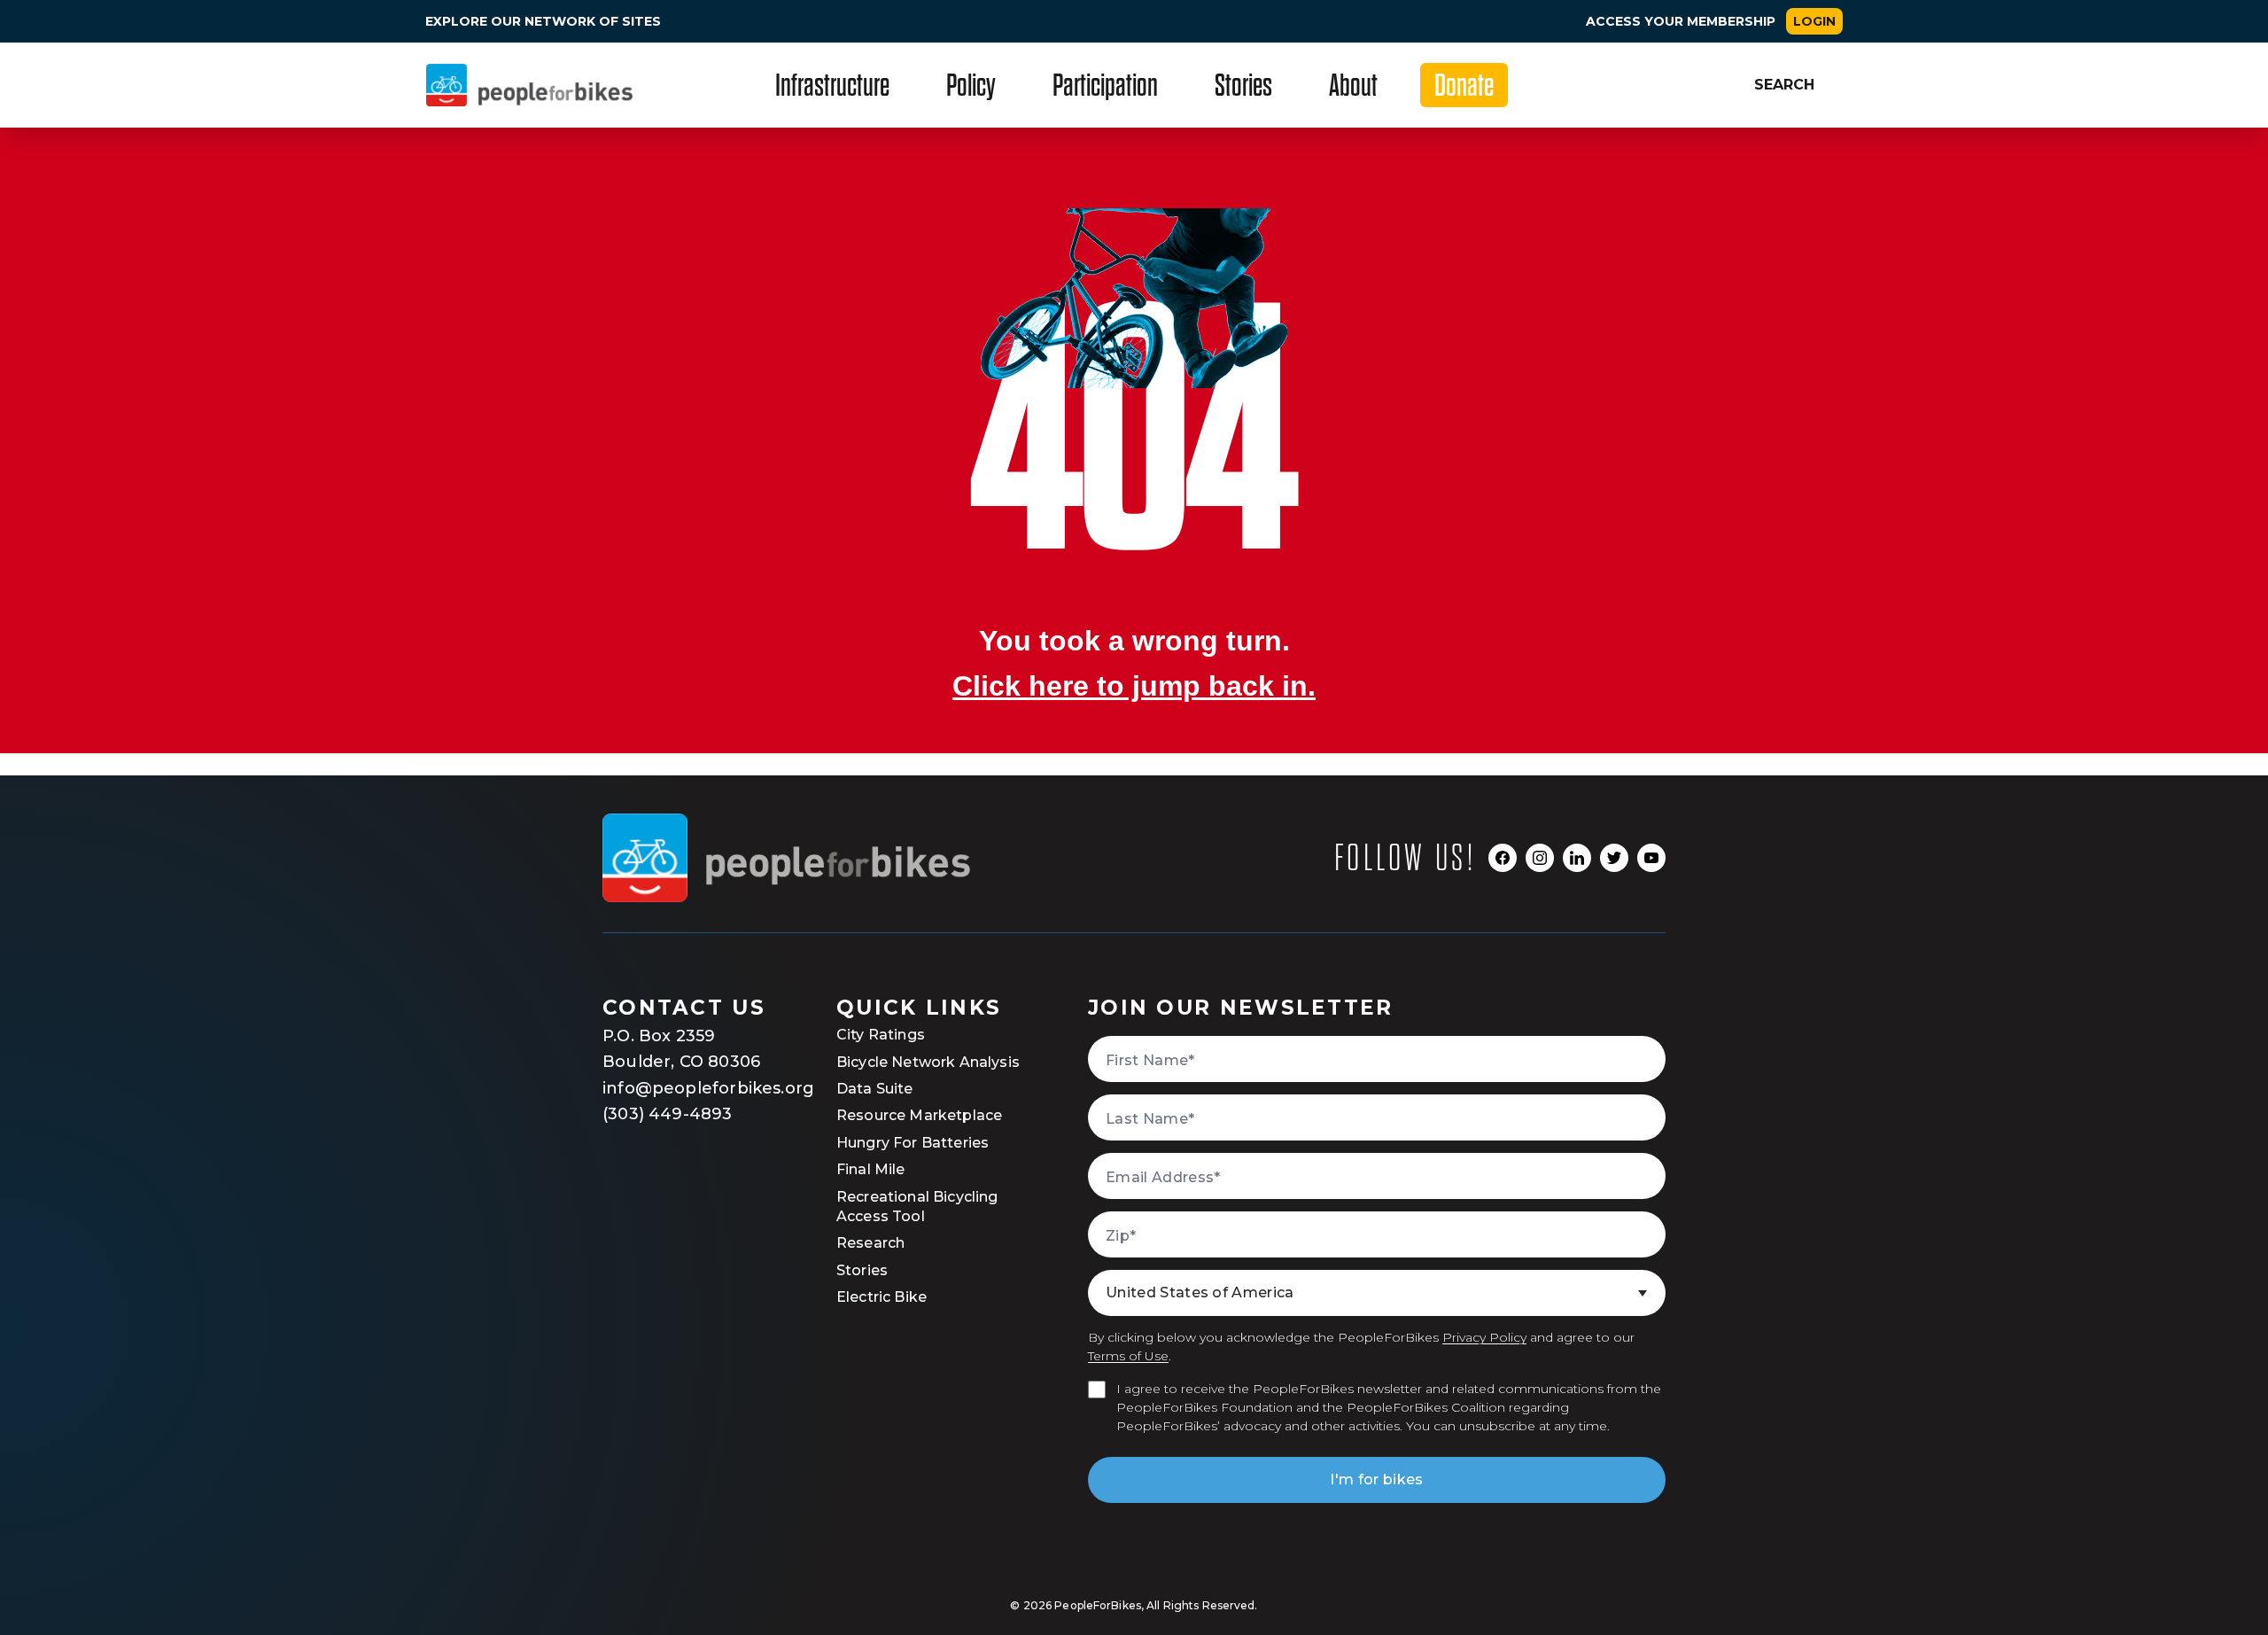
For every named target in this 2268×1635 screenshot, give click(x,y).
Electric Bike (882, 1297)
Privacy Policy (1484, 1337)
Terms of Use (1128, 1356)
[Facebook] (1503, 858)
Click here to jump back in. (1134, 686)
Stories (862, 1270)
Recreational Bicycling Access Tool (917, 1207)
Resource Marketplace (919, 1115)
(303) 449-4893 (668, 1114)
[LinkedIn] (1577, 858)
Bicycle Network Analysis (928, 1062)
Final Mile (871, 1169)
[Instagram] (1540, 858)
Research (870, 1243)
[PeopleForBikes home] (786, 858)
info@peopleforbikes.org (691, 1088)
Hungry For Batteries (913, 1143)
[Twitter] (1614, 858)
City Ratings (881, 1035)
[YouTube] (1651, 858)
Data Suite (875, 1089)
